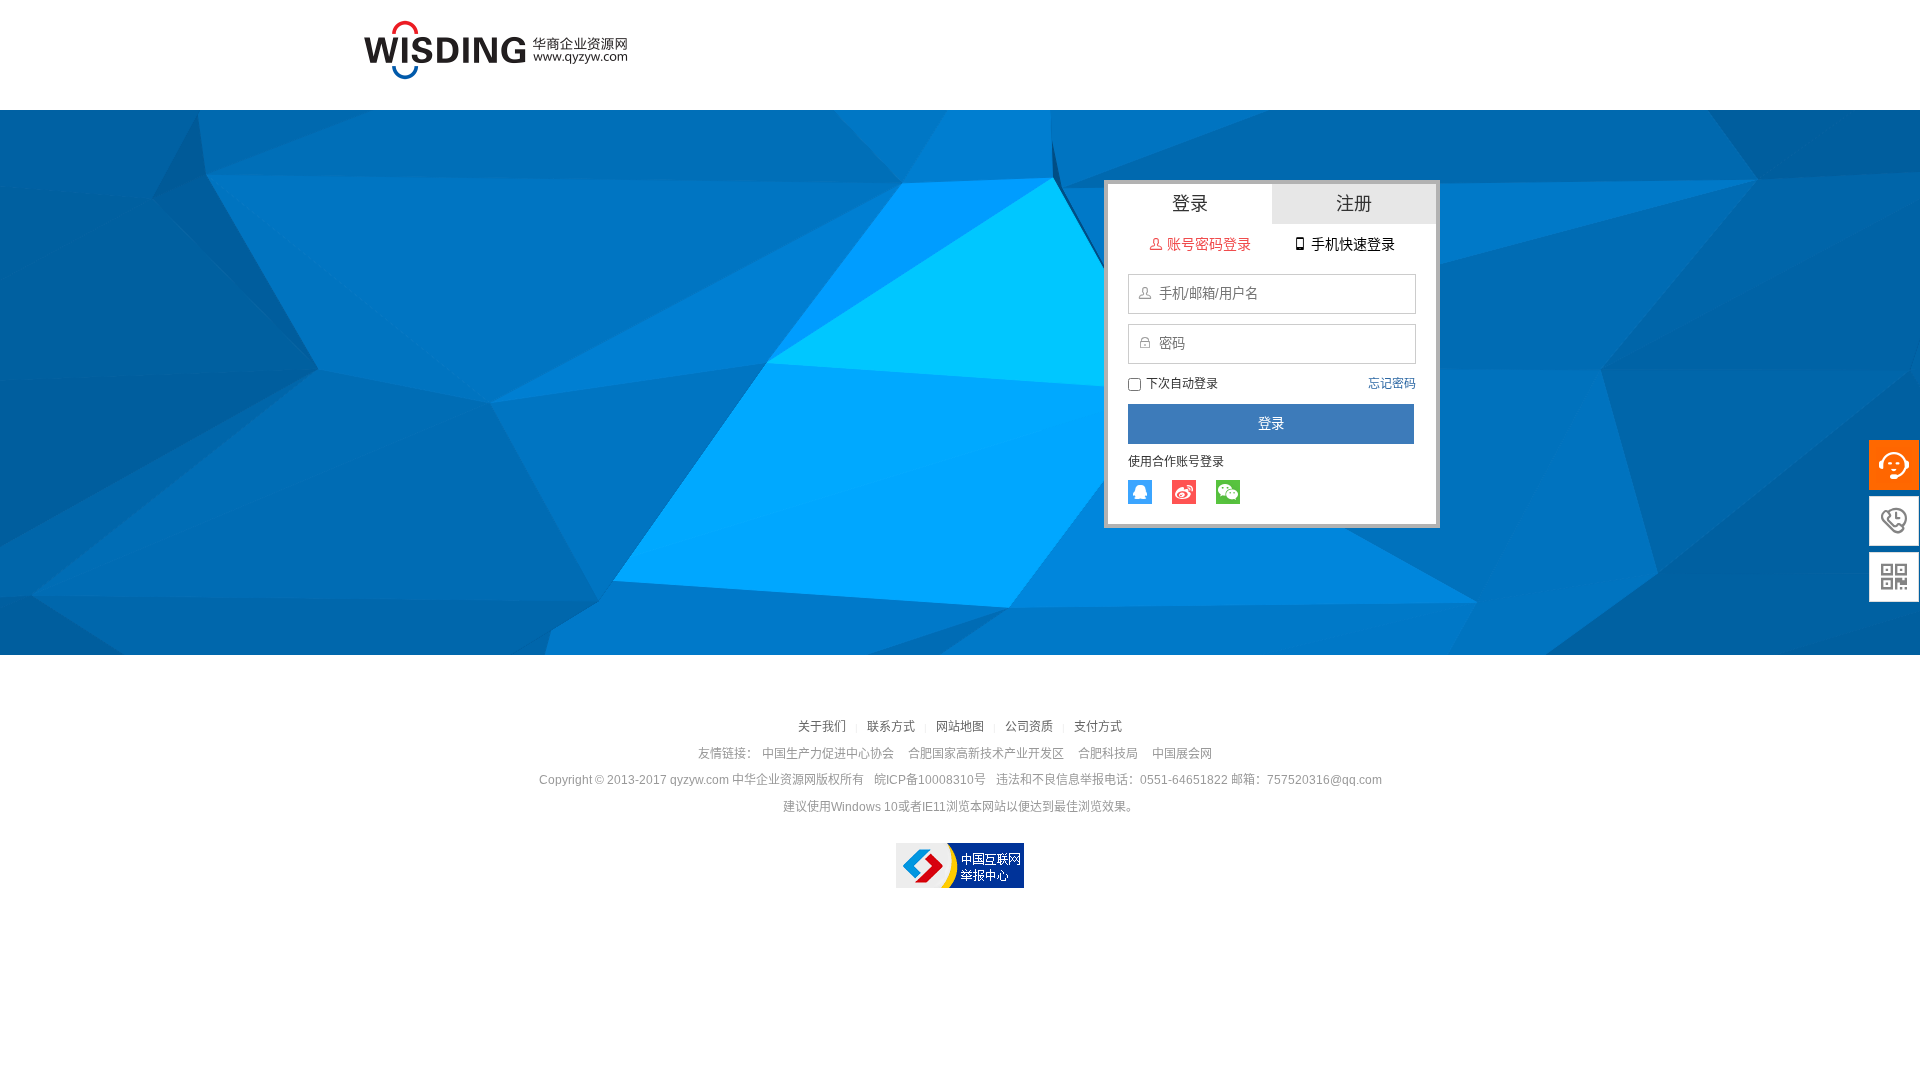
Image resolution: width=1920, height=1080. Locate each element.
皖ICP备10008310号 (930, 780)
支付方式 (1098, 727)
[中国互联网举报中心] (960, 865)
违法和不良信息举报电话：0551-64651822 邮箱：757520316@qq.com (1189, 780)
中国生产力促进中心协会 (828, 754)
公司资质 (1029, 727)
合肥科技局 (1108, 754)
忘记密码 (1392, 384)
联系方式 (891, 727)
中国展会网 (1182, 754)
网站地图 (960, 727)
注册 (1354, 204)
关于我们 (822, 727)
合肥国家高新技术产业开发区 (986, 754)
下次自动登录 (1182, 384)
